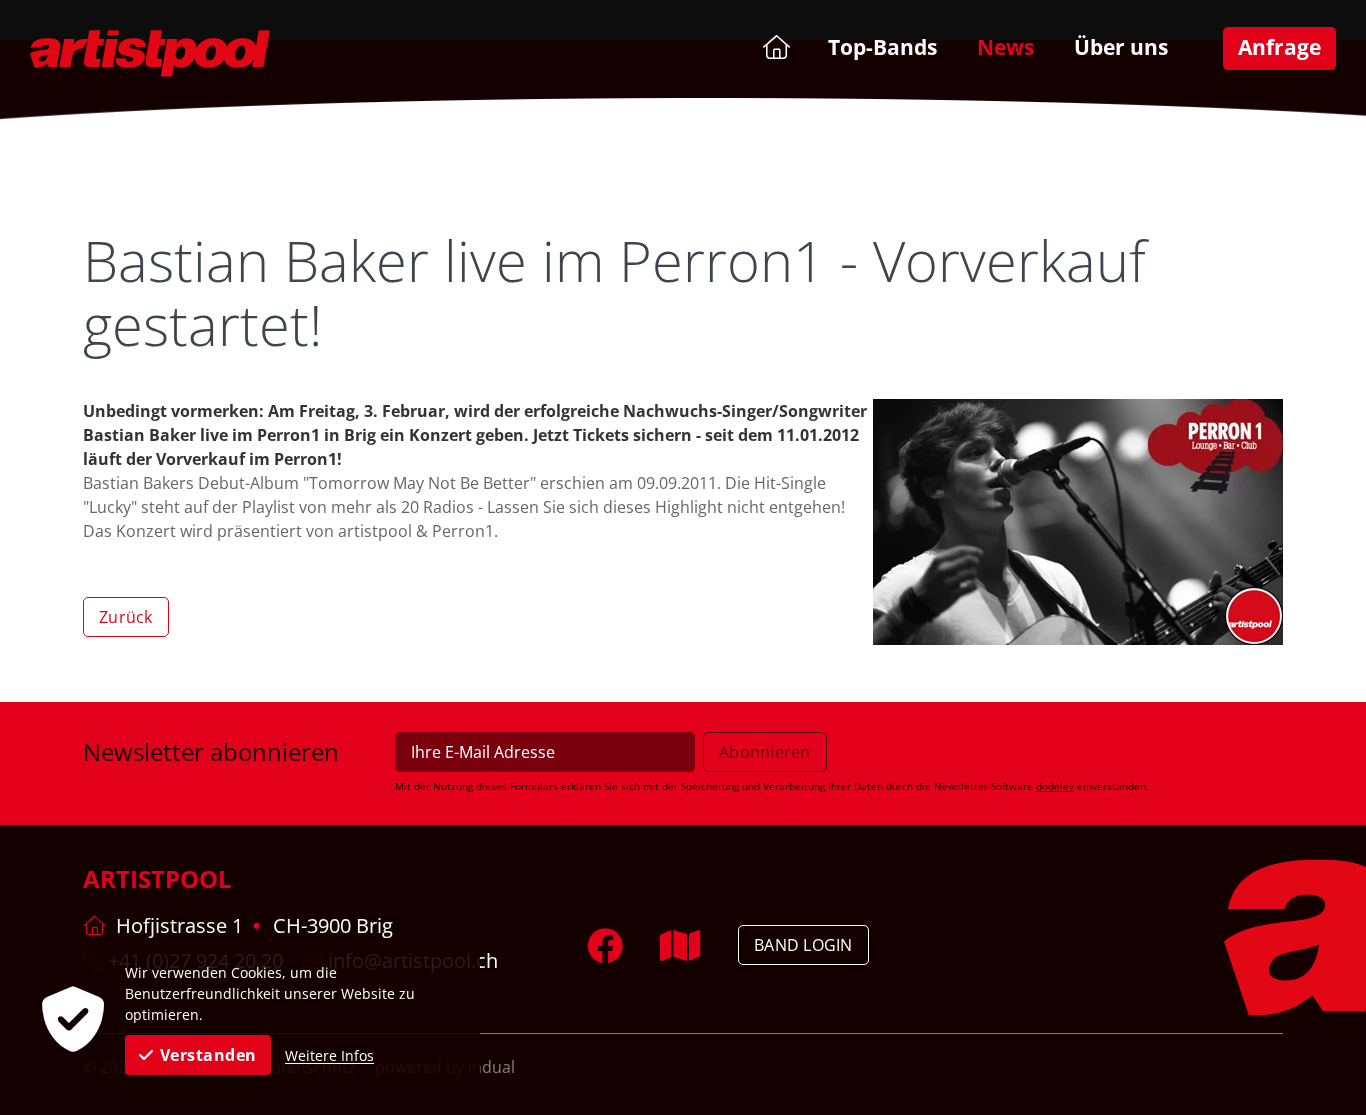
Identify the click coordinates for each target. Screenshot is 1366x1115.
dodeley (1055, 786)
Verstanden (208, 1055)
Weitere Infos (329, 1055)
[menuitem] (774, 46)
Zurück (126, 617)
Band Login (803, 945)
